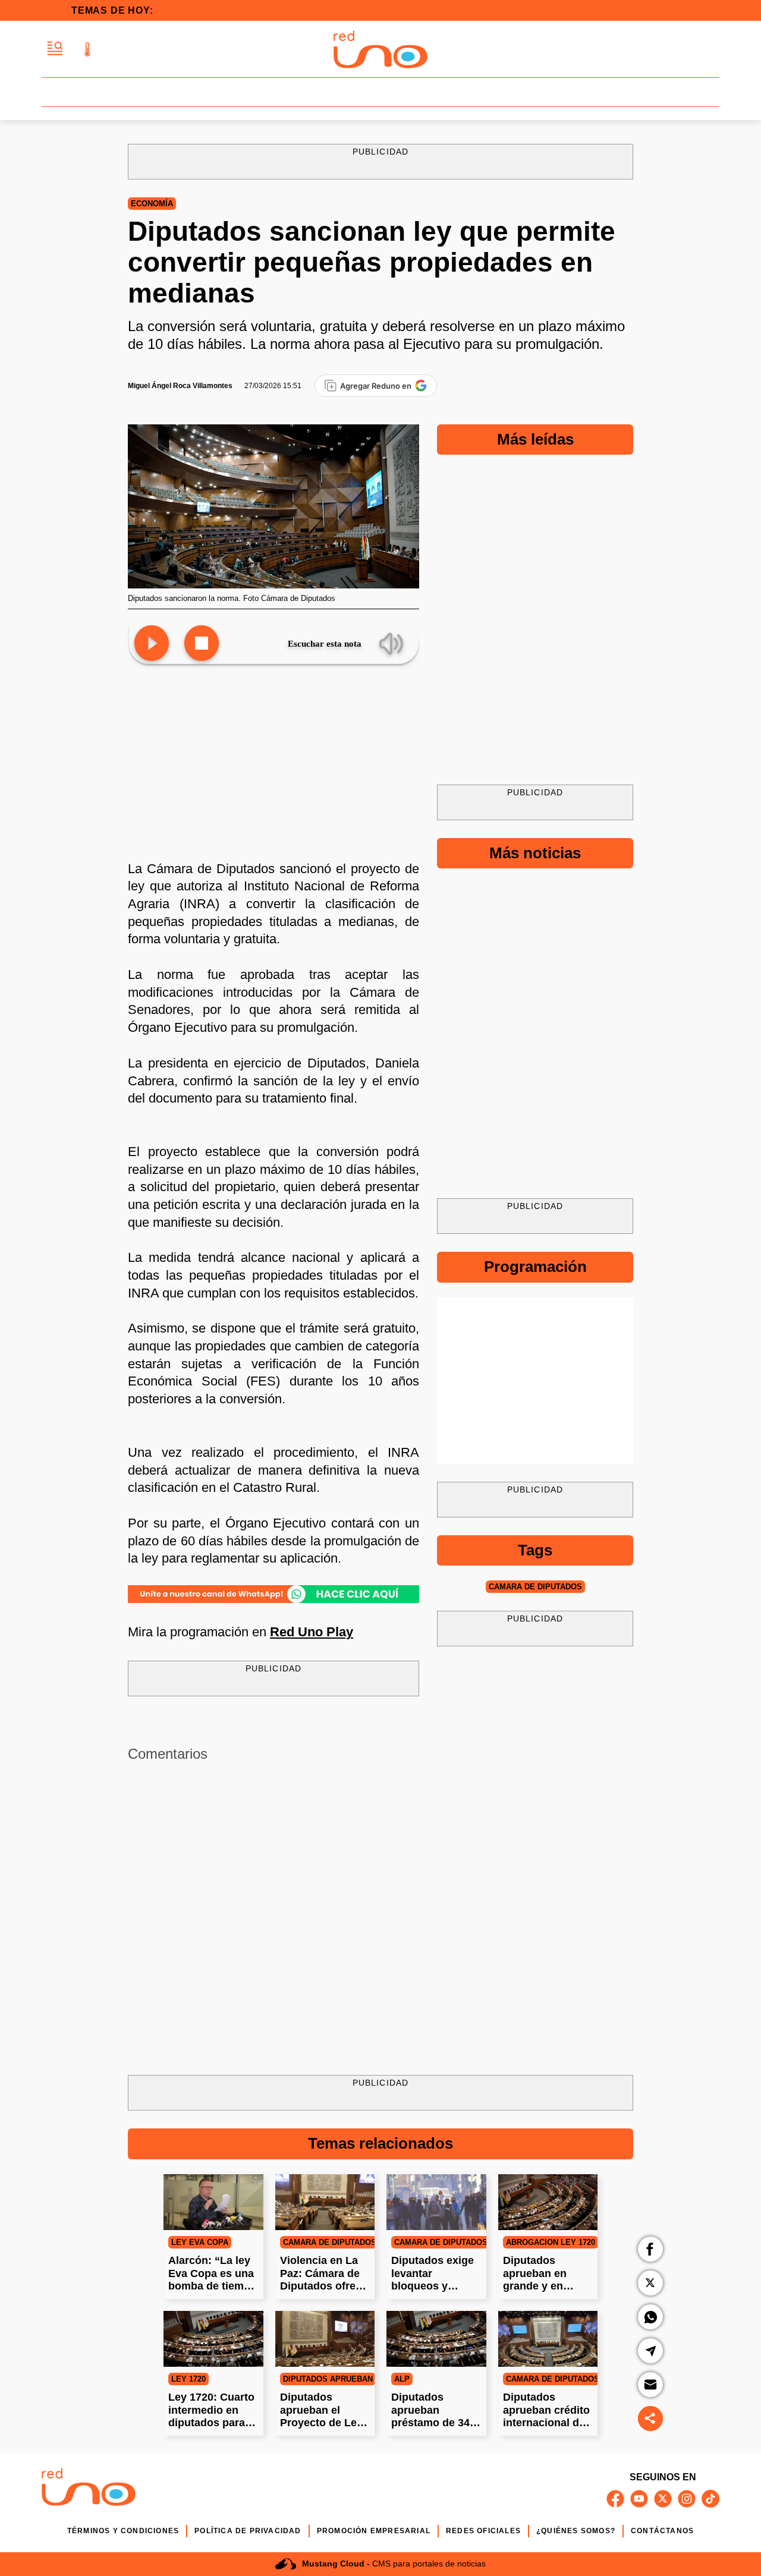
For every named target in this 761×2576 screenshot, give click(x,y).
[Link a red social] (615, 2499)
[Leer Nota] (152, 644)
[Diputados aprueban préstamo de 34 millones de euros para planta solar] (436, 2339)
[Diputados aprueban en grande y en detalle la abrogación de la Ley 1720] (548, 2202)
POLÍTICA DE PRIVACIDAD (248, 2531)
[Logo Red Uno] (380, 49)
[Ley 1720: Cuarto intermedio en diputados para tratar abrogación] (213, 2339)
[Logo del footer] (89, 2489)
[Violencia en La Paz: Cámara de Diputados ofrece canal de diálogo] (325, 2202)
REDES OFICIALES (483, 2531)
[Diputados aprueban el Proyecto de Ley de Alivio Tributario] (325, 2339)
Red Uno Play (312, 1632)
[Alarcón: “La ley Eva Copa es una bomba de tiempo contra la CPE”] (213, 2202)
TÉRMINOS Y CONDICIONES (123, 2531)
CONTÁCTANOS (662, 2531)
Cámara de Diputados (535, 1587)
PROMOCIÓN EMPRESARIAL (374, 2531)
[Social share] (650, 2418)
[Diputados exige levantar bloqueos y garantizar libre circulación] (436, 2202)
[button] (55, 49)
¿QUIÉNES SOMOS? (576, 2531)
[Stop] (202, 644)
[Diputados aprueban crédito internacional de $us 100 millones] (548, 2339)
